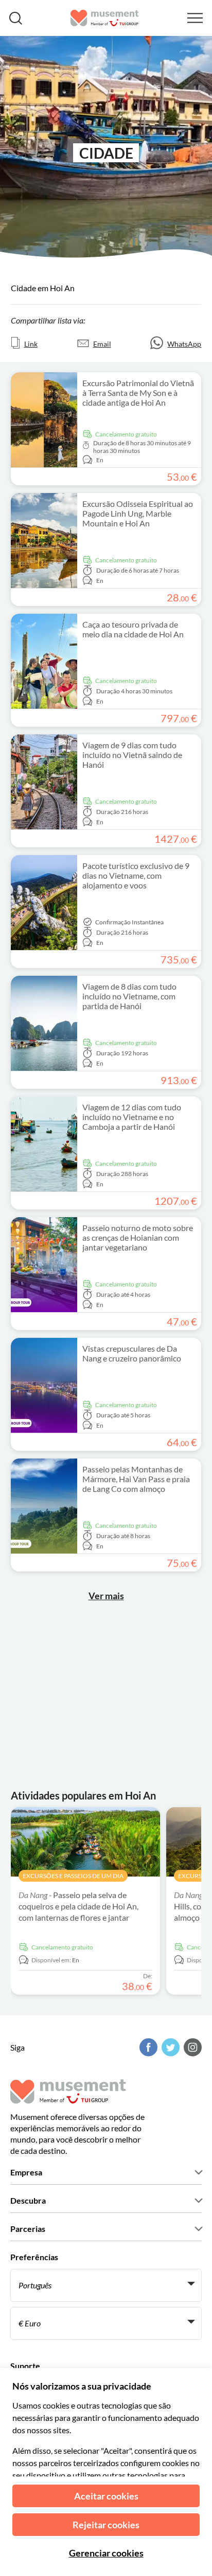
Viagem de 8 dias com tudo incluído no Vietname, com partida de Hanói (129, 996)
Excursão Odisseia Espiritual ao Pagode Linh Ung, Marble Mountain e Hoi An (138, 513)
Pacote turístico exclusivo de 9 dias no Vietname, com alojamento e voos (136, 875)
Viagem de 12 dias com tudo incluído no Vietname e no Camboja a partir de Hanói (132, 1117)
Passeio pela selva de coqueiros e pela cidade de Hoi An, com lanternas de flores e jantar (78, 1906)
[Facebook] (147, 2047)
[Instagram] (191, 2047)
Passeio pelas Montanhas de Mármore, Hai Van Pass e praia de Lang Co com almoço (136, 1479)
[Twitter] (169, 2047)
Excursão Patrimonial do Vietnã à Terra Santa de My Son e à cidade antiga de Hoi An (138, 393)
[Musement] (105, 18)
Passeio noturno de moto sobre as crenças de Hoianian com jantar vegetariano (138, 1237)
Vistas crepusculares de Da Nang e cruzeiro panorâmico (132, 1353)
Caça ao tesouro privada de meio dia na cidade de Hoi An (133, 629)
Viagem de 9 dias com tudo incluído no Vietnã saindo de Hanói (132, 755)
